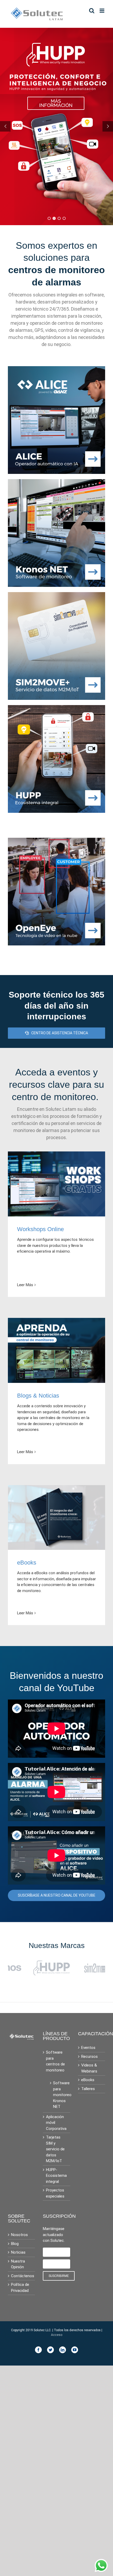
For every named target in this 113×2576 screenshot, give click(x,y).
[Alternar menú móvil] (102, 11)
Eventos (88, 2049)
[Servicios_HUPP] (56, 708)
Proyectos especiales (55, 2194)
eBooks (88, 2081)
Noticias (18, 2253)
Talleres (88, 2090)
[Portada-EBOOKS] (56, 1488)
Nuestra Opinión (18, 2265)
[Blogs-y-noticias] (56, 1321)
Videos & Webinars (89, 2069)
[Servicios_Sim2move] (56, 595)
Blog (15, 2244)
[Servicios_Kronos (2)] (56, 482)
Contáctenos (22, 2277)
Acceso (57, 2336)
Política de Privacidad (20, 2289)
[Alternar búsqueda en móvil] (92, 11)
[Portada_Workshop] (56, 1154)
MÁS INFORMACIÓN (56, 103)
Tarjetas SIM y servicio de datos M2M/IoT (55, 2150)
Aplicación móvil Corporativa (56, 2123)
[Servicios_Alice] (56, 369)
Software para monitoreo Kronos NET (59, 2096)
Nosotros (19, 2236)
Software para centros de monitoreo (55, 2062)
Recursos (89, 2057)
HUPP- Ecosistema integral (56, 2176)
